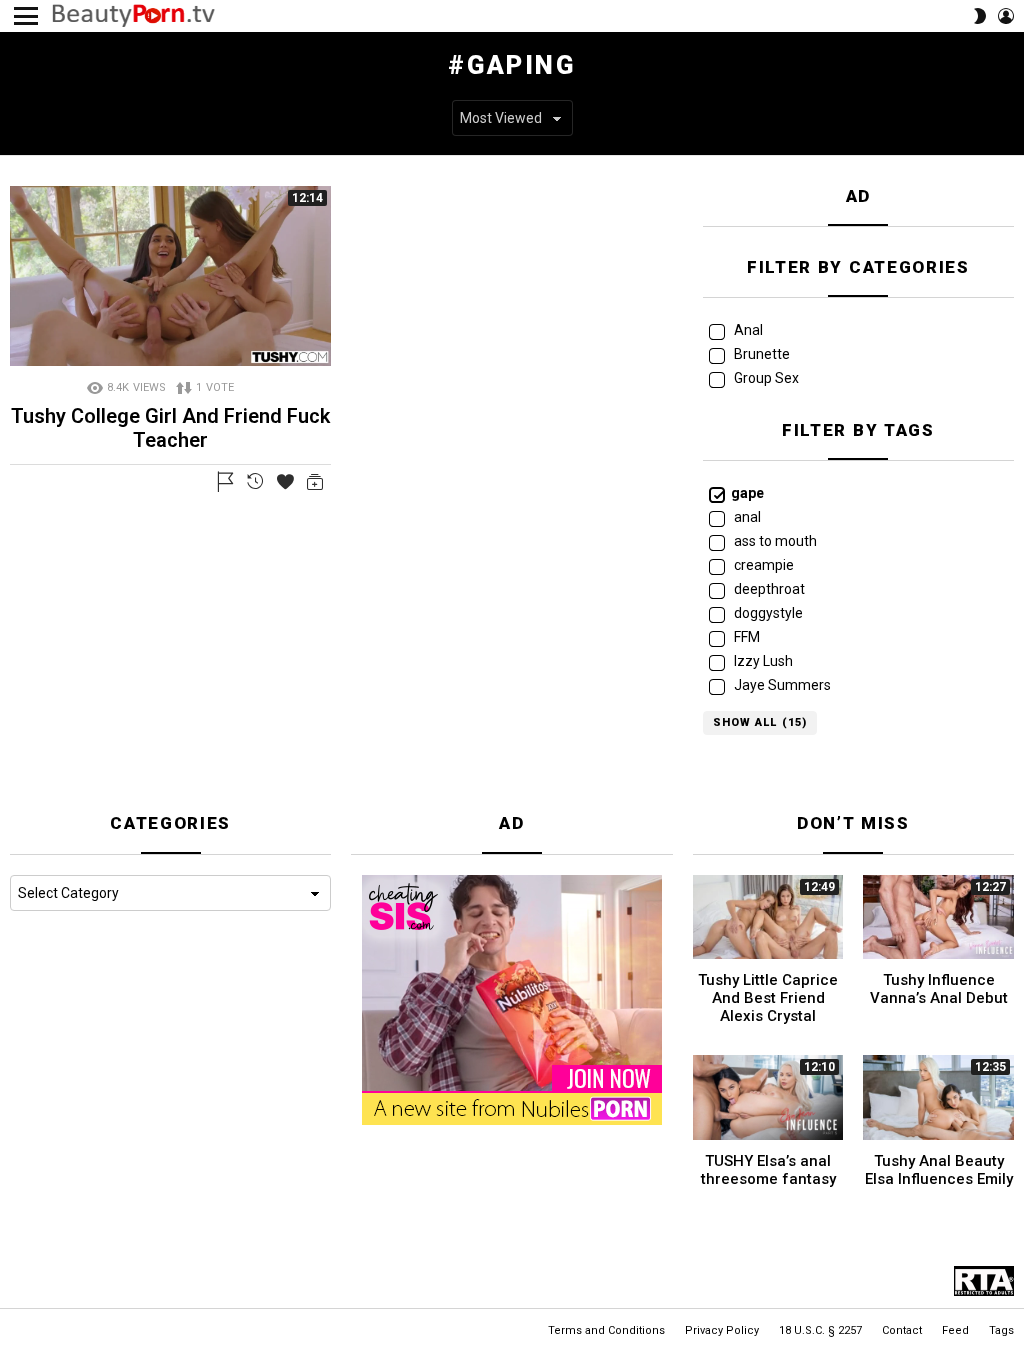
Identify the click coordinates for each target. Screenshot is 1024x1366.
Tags (1001, 1330)
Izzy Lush (762, 661)
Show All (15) (760, 722)
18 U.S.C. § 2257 (820, 1330)
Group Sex (765, 378)
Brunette (760, 354)
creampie (762, 565)
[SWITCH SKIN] (980, 16)
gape (747, 493)
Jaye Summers (781, 685)
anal (746, 517)
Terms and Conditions (606, 1330)
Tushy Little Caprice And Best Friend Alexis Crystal (768, 998)
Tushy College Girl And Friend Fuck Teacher (170, 428)
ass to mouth (774, 541)
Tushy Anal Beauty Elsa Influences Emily (939, 1170)
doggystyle (767, 613)
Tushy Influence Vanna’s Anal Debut (939, 989)
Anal (747, 330)
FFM (745, 637)
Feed (955, 1330)
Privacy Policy (722, 1330)
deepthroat (768, 589)
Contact (902, 1330)
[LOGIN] (1006, 16)
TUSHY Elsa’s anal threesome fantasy (768, 1170)
